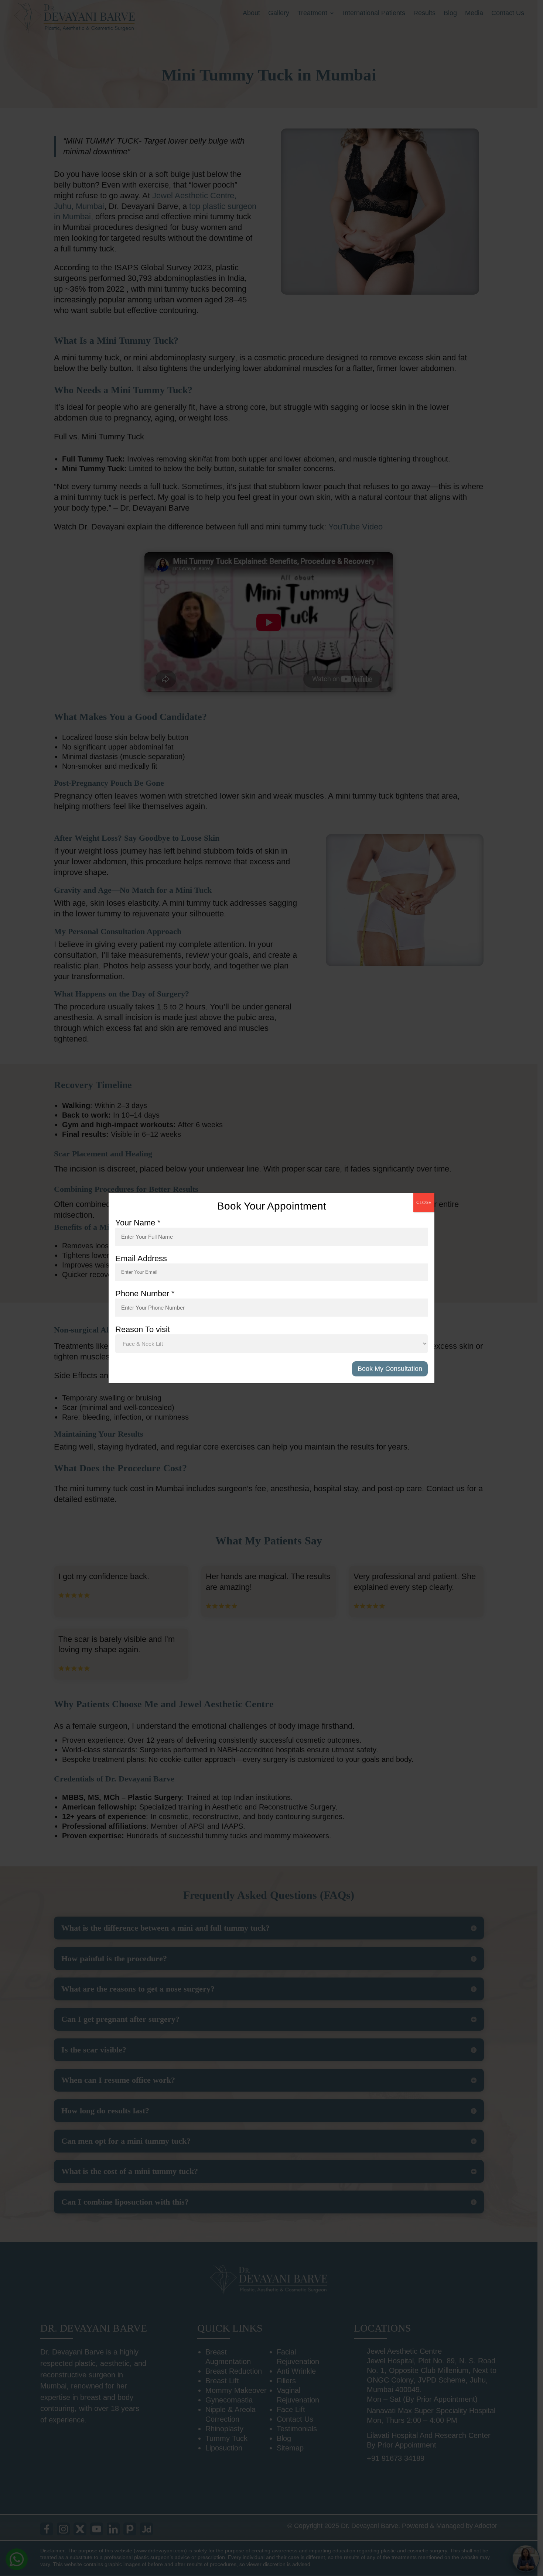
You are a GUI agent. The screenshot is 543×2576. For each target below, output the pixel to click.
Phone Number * (145, 1294)
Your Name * (138, 1223)
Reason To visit (143, 1329)
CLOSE (424, 1203)
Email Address (141, 1258)
